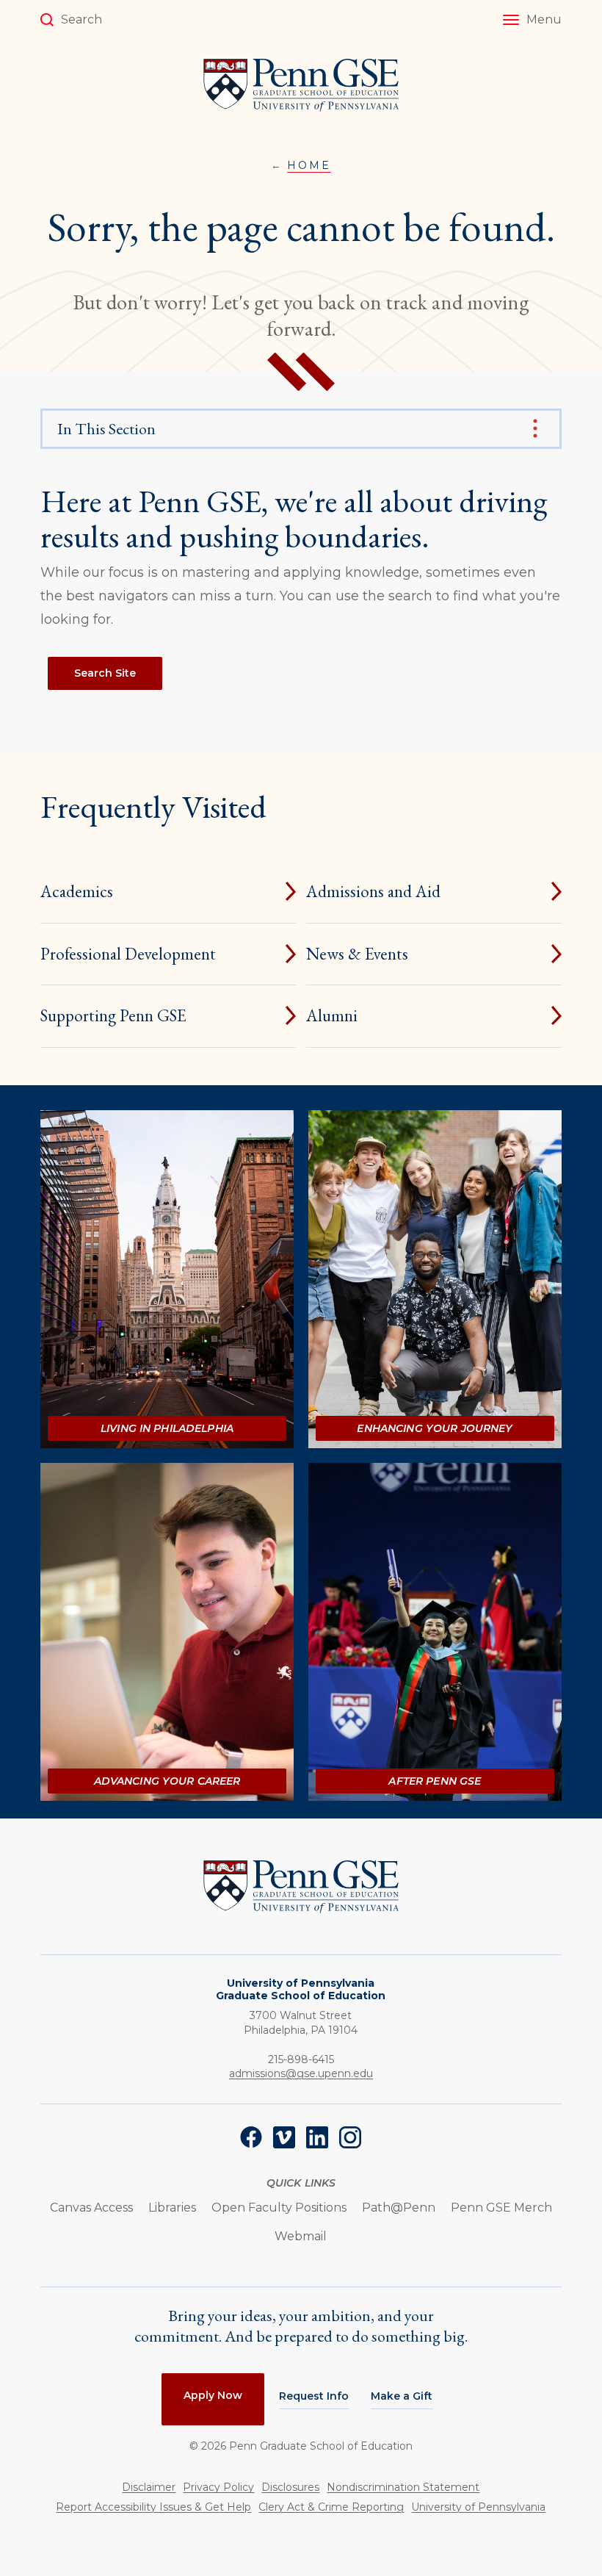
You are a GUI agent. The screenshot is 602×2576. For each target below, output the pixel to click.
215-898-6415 (301, 2059)
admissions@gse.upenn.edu (301, 2073)
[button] (532, 20)
